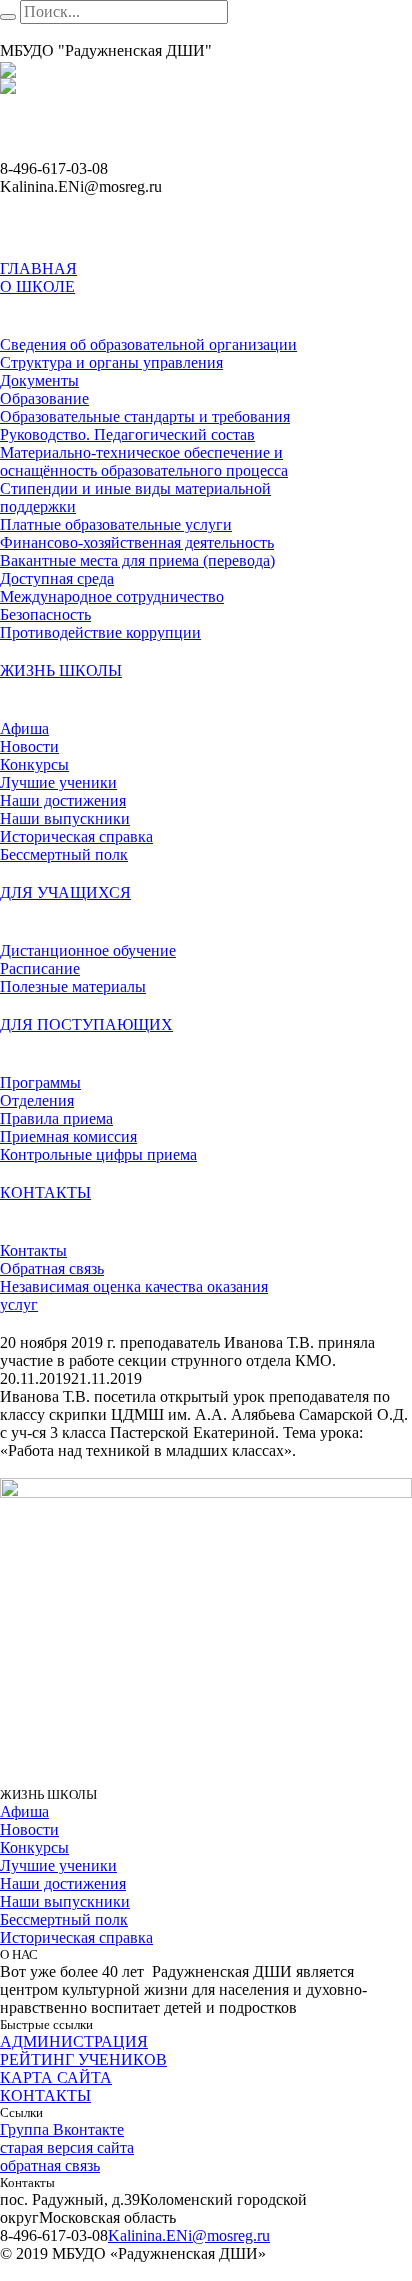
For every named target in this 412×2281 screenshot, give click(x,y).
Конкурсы (34, 1847)
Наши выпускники (65, 1901)
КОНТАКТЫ (45, 2095)
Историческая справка (76, 1937)
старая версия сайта (67, 2147)
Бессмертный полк (64, 1919)
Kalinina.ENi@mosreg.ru (189, 2235)
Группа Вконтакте (62, 2129)
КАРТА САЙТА (56, 2077)
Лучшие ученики (58, 1865)
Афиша (24, 1811)
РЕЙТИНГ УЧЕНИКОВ (83, 2059)
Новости (29, 1829)
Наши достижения (63, 1883)
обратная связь (50, 2165)
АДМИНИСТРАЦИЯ (74, 2041)
